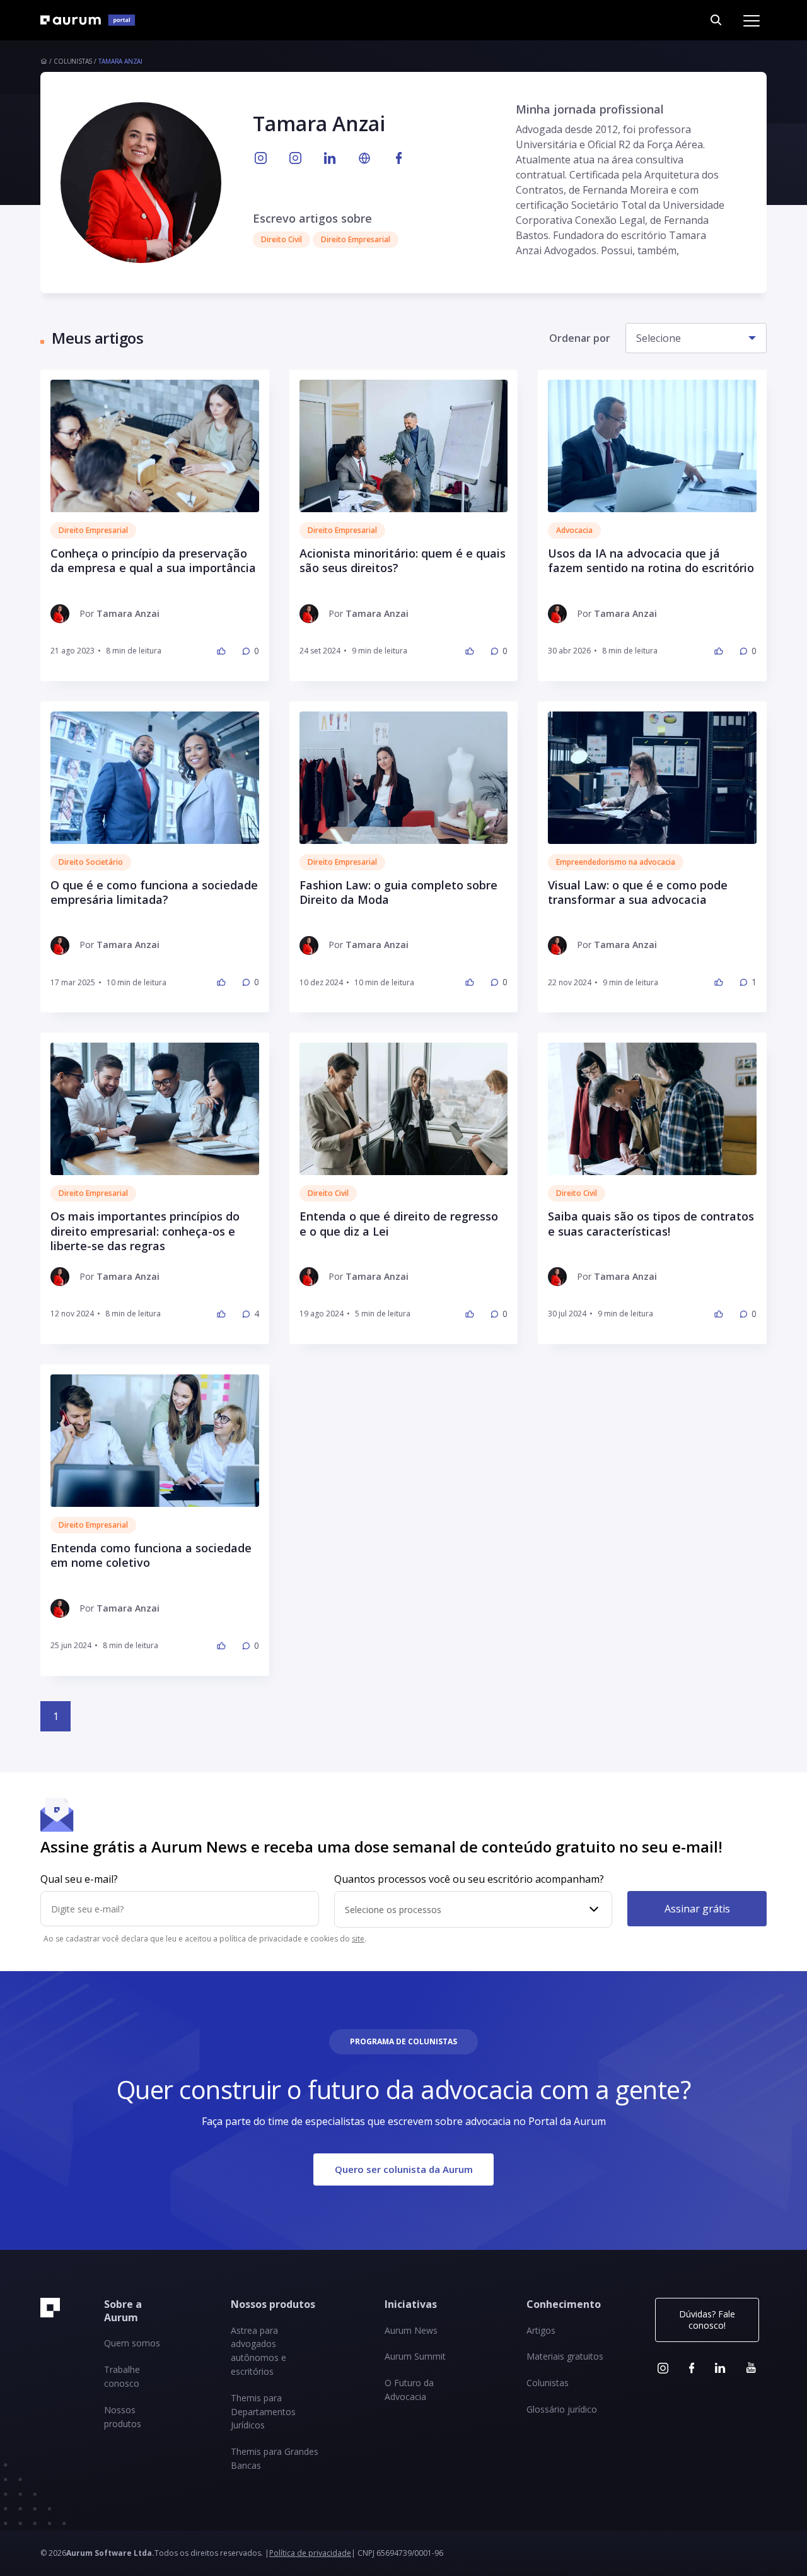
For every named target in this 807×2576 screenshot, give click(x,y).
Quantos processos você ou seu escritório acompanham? (469, 1879)
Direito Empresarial (93, 530)
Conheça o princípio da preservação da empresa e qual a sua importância (153, 561)
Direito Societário (91, 862)
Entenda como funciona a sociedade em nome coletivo (151, 1555)
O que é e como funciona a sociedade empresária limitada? (154, 893)
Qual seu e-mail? (79, 1879)
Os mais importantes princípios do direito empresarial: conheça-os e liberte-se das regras (145, 1231)
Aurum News (411, 2330)
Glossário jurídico (562, 2409)
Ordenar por (580, 338)
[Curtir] (221, 651)
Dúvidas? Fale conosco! (707, 2320)
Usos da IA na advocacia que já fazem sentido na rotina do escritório (651, 561)
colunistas (73, 61)
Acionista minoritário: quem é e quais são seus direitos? (403, 561)
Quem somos (132, 2343)
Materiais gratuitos (565, 2356)
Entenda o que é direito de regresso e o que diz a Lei (399, 1224)
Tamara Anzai (120, 61)
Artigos (541, 2330)
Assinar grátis (697, 1908)
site (358, 1939)
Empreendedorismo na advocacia (616, 862)
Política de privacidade (310, 2553)
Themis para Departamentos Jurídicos (263, 2412)
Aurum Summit (415, 2356)
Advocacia (574, 530)
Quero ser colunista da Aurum (404, 2169)
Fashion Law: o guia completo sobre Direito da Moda (398, 893)
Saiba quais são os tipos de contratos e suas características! (651, 1224)
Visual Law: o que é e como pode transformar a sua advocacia (638, 893)
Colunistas (548, 2383)
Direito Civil (328, 1193)
